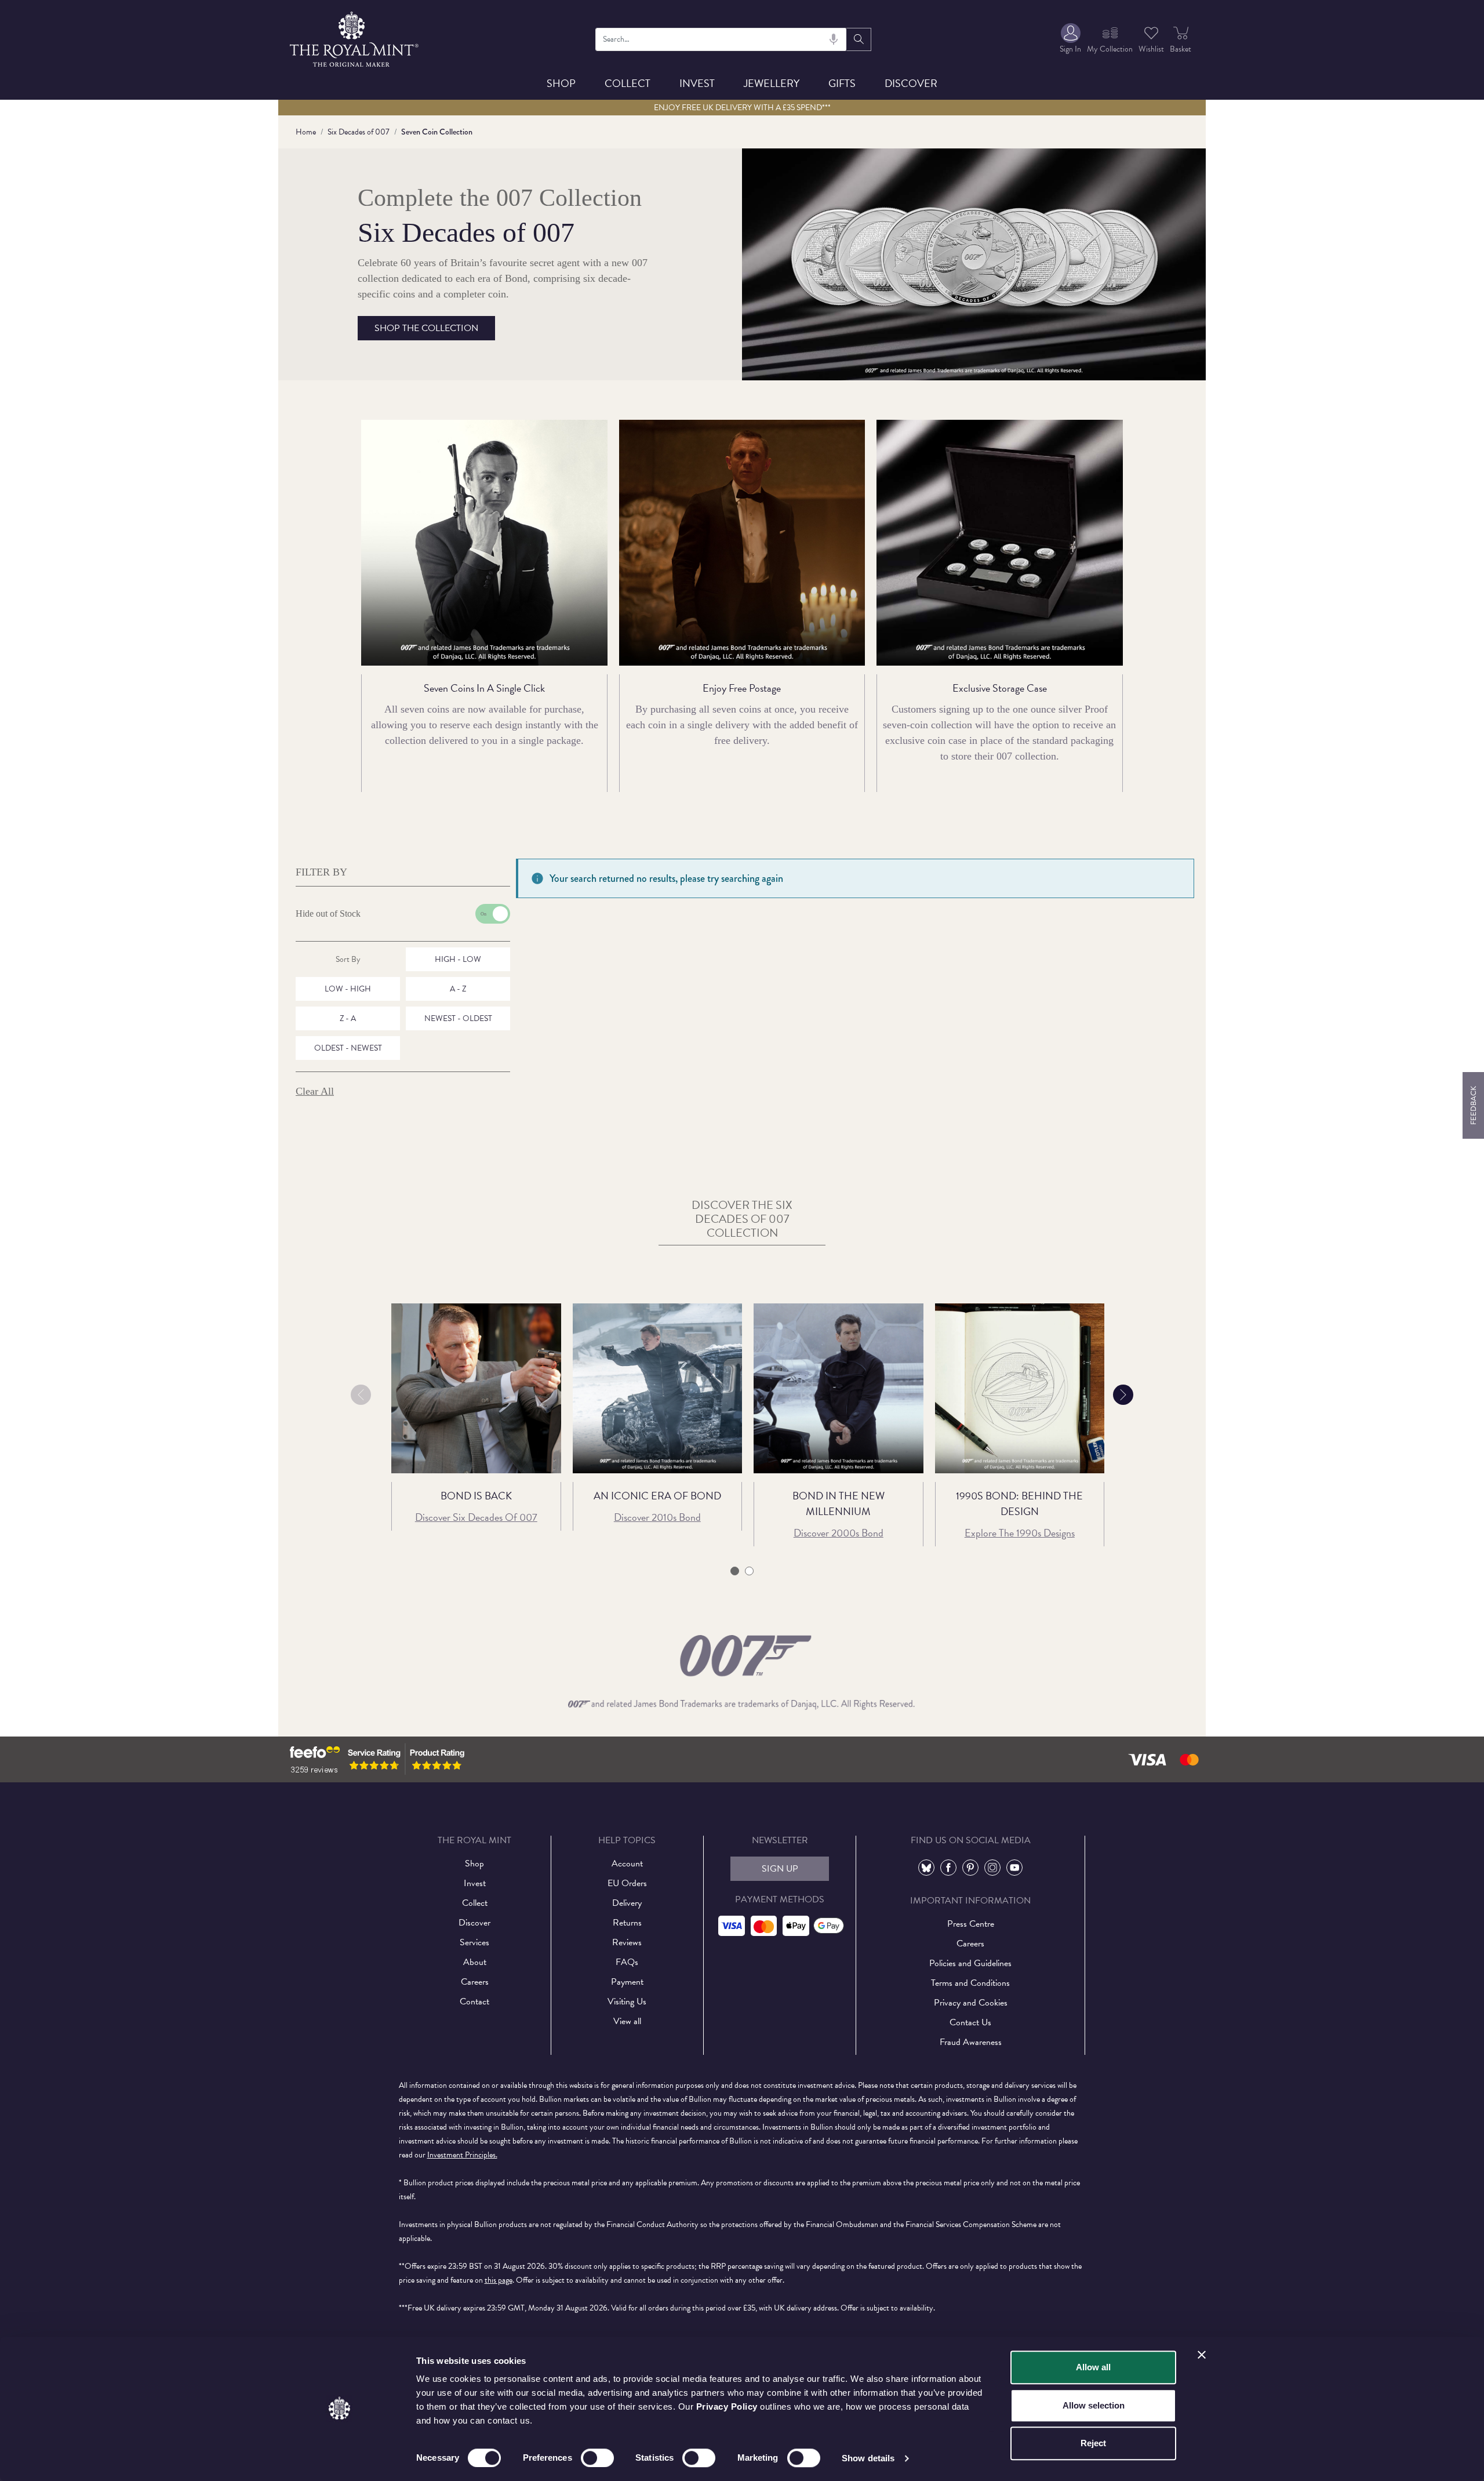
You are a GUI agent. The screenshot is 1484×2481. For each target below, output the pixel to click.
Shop (561, 83)
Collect (628, 83)
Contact (474, 2001)
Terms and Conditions (970, 1983)
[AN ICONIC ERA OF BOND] (658, 1388)
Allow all (1093, 2367)
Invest (697, 83)
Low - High (348, 989)
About (475, 1962)
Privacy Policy (727, 2406)
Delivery (627, 1903)
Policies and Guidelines (970, 1963)
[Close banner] (1202, 2355)
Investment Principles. (462, 2155)
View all (627, 2021)
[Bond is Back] (476, 1388)
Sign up (780, 1869)
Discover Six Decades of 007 (476, 1517)
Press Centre (971, 1924)
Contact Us (970, 2022)
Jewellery (772, 83)
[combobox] (721, 39)
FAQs (627, 1962)
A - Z (458, 989)
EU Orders (627, 1883)
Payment (627, 1982)
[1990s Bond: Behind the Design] (1020, 1388)
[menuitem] (1070, 39)
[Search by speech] (834, 39)
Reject (1093, 2443)
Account (627, 1864)
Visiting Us (627, 2001)
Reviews (627, 1942)
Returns (627, 1923)
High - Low (458, 959)
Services (474, 1942)
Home (306, 132)
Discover (911, 83)
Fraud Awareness (971, 2042)
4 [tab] (749, 1572)
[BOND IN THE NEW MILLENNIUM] (839, 1388)
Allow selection (1094, 2405)
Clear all (315, 1091)
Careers (475, 1982)
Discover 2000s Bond (839, 1533)
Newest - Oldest (458, 1018)
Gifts (842, 83)
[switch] (597, 2458)
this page (499, 2280)
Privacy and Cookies (971, 2003)
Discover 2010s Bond (657, 1517)
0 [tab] (735, 1572)
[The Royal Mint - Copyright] (355, 37)
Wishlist (1151, 49)
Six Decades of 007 (359, 132)
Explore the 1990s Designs (1020, 1533)
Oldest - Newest (348, 1048)
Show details (868, 2458)
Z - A (348, 1018)
